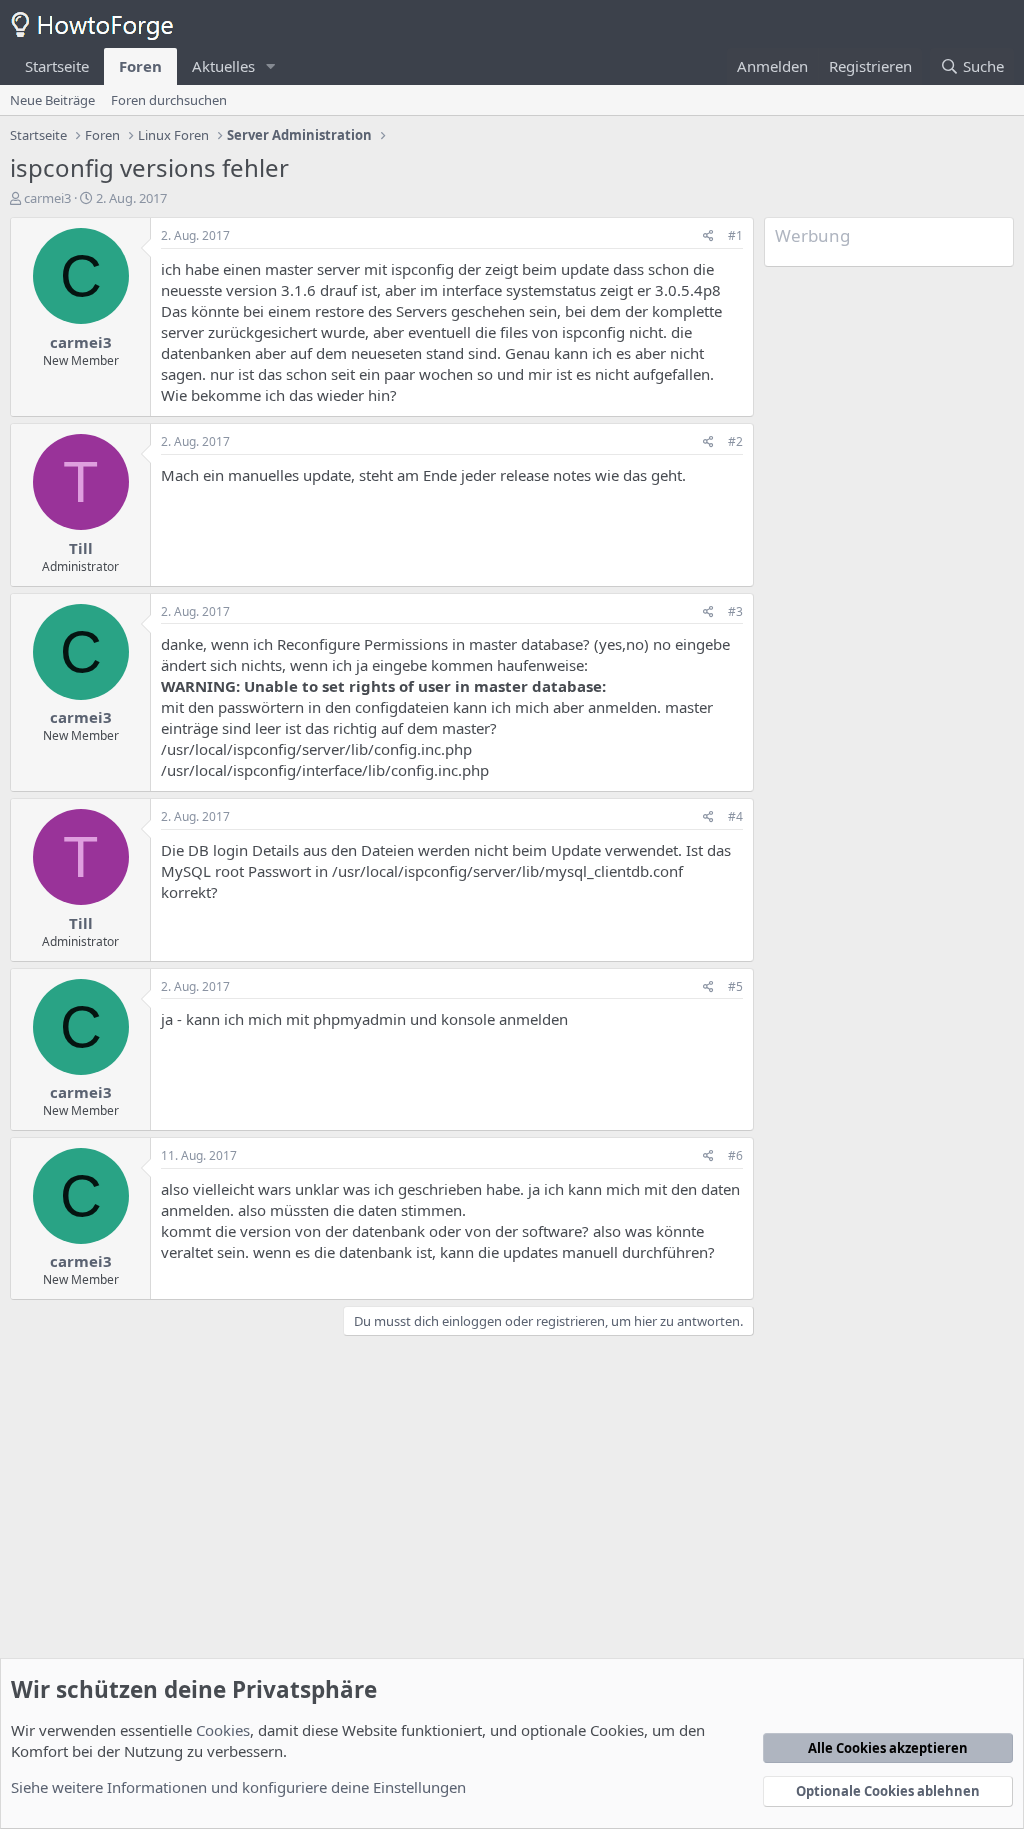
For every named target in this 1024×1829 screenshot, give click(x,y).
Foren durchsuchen (169, 100)
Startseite (57, 66)
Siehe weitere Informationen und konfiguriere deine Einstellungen (238, 1787)
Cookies (223, 1730)
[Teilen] (708, 236)
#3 (735, 611)
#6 (735, 1155)
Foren (140, 66)
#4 (735, 816)
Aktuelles (223, 66)
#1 (735, 235)
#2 (735, 441)
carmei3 (47, 198)
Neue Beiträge (52, 100)
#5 (735, 986)
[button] (271, 66)
